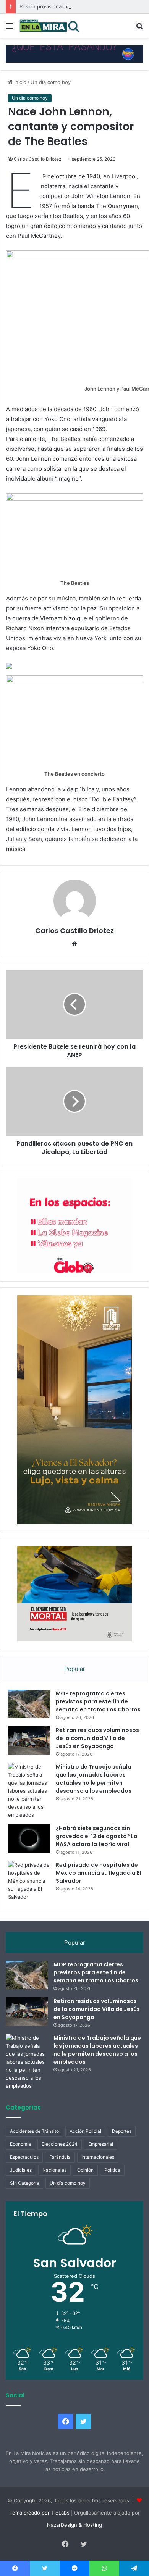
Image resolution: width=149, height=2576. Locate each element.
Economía (20, 2144)
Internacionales (98, 2157)
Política (112, 2170)
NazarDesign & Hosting (74, 2525)
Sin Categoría (24, 2183)
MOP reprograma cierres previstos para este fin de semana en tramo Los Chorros (98, 1701)
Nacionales (54, 2170)
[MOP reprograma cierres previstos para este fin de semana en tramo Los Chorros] (29, 1704)
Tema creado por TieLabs (40, 2513)
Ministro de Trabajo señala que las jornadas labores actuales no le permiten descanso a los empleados (94, 1779)
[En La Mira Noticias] (50, 26)
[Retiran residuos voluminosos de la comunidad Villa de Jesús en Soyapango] (29, 1741)
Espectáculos (24, 2157)
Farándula (60, 2157)
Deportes (122, 2131)
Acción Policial (85, 2131)
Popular (75, 1669)
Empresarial (101, 2144)
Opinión (85, 2170)
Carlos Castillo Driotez (38, 159)
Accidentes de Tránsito (34, 2131)
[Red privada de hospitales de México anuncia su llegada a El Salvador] (29, 1881)
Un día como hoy (51, 82)
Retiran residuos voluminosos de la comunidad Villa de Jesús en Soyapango (97, 1738)
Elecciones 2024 (60, 2144)
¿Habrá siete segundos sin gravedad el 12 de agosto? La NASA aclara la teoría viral (97, 1836)
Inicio (19, 82)
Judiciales (21, 2170)
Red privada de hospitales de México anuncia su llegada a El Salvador (98, 1873)
